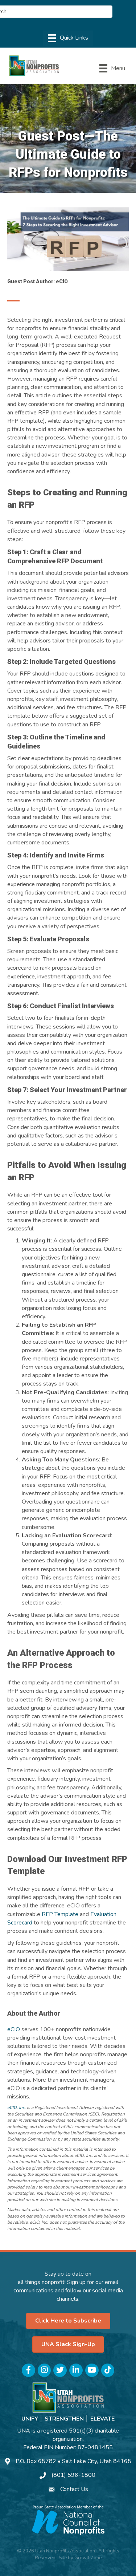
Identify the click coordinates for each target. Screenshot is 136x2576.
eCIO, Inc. (17, 2108)
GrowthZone (88, 2558)
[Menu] (68, 38)
